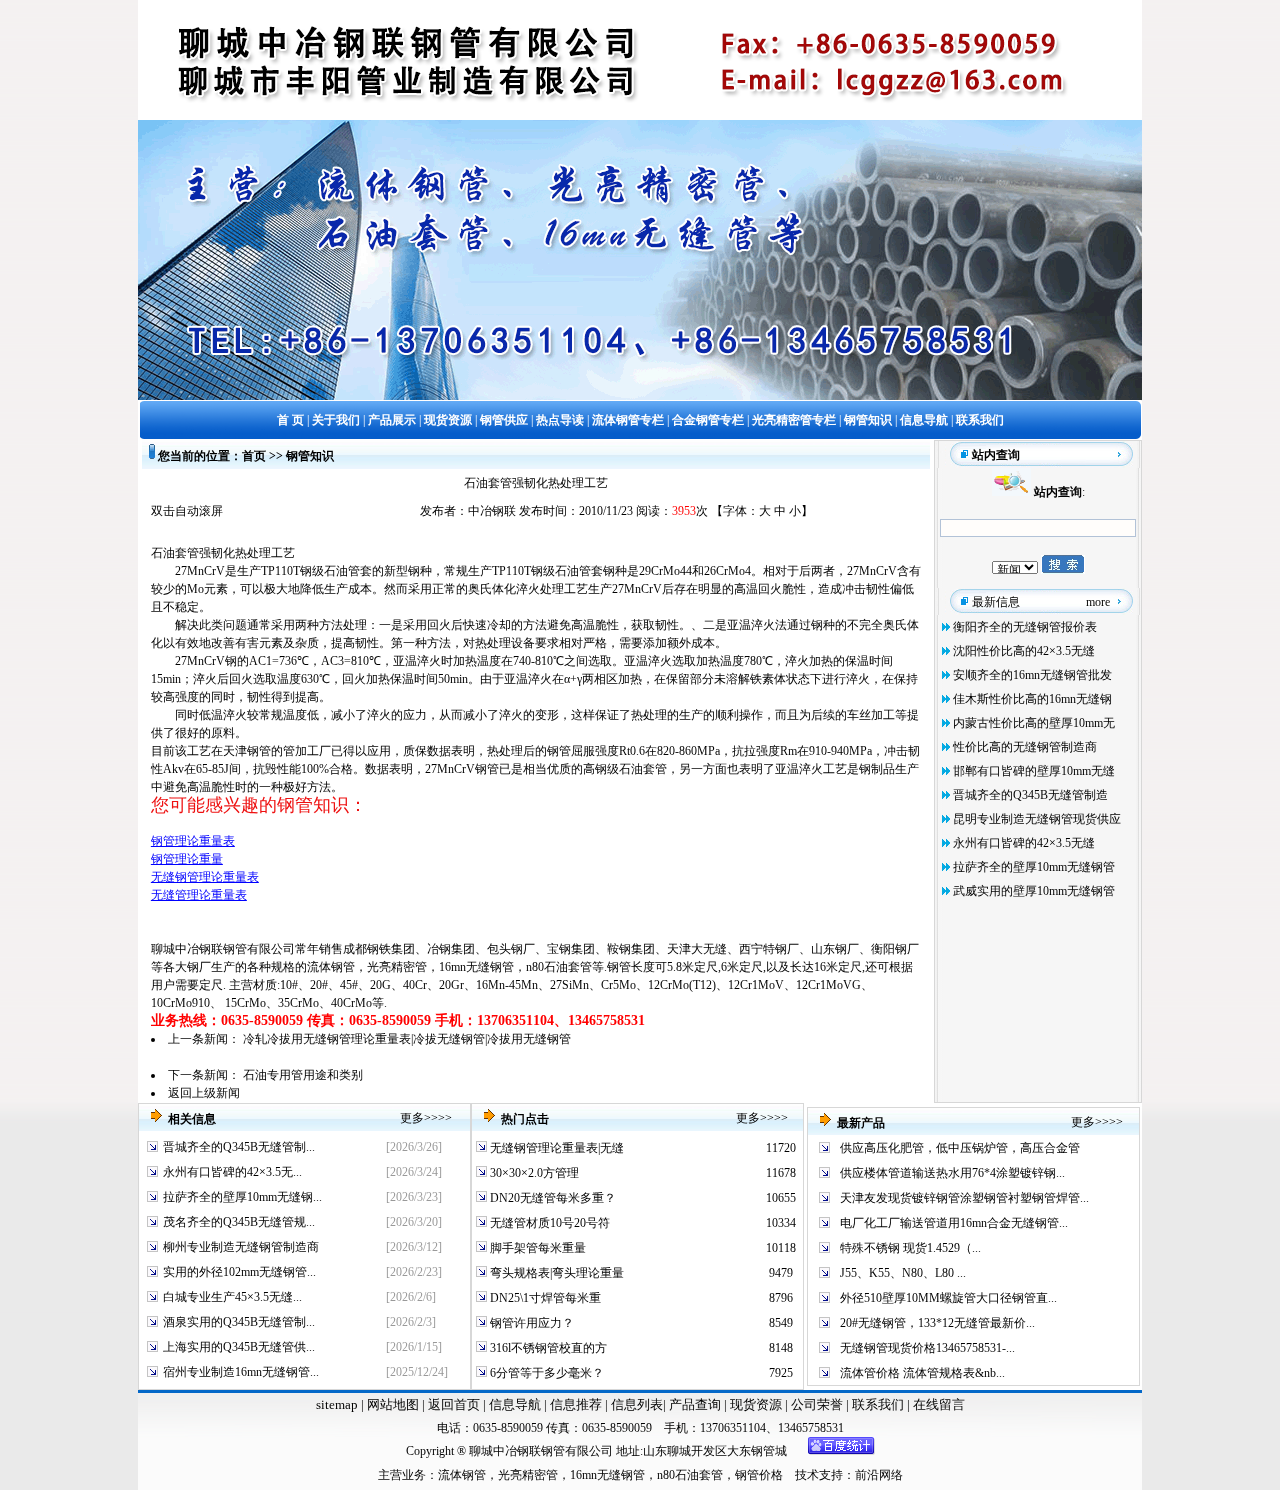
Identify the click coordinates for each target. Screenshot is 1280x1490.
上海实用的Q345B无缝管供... (239, 1347)
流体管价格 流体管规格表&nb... (922, 1373)
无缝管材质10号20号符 (548, 1223)
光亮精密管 (397, 967)
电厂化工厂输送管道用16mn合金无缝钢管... (954, 1223)
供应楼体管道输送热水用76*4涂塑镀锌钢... (952, 1173)
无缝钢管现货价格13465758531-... (927, 1348)
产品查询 (696, 1404)
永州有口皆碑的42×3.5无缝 (1024, 843)
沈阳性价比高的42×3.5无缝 (1024, 651)
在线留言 (939, 1404)
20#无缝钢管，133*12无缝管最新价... (937, 1323)
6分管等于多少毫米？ (545, 1373)
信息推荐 (574, 1404)
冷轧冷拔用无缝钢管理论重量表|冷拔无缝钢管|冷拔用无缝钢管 (407, 1039)
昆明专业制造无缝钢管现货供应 (1037, 819)
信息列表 (637, 1404)
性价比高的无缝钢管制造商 (1025, 747)
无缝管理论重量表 (199, 895)
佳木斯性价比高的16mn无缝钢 (1032, 699)
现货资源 (756, 1404)
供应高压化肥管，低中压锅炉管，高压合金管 (960, 1148)
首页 (254, 456)
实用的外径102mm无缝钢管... (239, 1272)
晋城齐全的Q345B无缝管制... (239, 1147)
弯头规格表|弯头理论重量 (555, 1273)
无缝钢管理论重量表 (205, 877)
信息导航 (515, 1404)
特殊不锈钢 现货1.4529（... (910, 1248)
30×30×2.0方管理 (533, 1173)
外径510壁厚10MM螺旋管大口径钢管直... (948, 1298)
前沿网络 (879, 1475)
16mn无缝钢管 (476, 967)
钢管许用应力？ (530, 1323)
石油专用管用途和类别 (303, 1075)
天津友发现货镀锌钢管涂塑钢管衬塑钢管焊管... (964, 1198)
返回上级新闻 (204, 1093)
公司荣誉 (818, 1404)
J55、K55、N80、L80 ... (903, 1273)
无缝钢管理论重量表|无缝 (555, 1148)
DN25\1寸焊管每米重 (544, 1298)
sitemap (337, 1404)
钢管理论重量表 (193, 841)
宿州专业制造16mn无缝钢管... (241, 1372)
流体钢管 (331, 967)
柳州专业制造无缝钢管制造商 (241, 1247)
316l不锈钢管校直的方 (547, 1348)
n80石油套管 (559, 967)
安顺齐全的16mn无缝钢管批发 (1032, 675)
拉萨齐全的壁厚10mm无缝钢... (242, 1197)
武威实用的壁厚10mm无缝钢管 (1034, 891)
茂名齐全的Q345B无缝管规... (239, 1222)
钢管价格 (759, 1475)
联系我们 (879, 1404)
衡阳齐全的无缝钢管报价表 (1025, 627)
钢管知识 (310, 456)
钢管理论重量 (187, 859)
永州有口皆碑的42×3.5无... (232, 1172)
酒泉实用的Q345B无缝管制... (239, 1322)
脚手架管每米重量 (536, 1248)
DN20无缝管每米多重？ (551, 1198)
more (1098, 602)
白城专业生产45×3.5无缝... (232, 1297)
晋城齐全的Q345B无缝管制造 (1030, 795)
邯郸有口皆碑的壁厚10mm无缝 (1034, 771)
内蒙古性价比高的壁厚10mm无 (1034, 723)
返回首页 (452, 1404)
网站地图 (393, 1404)
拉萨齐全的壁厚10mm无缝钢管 (1034, 867)
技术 (807, 1475)
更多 (412, 1118)
